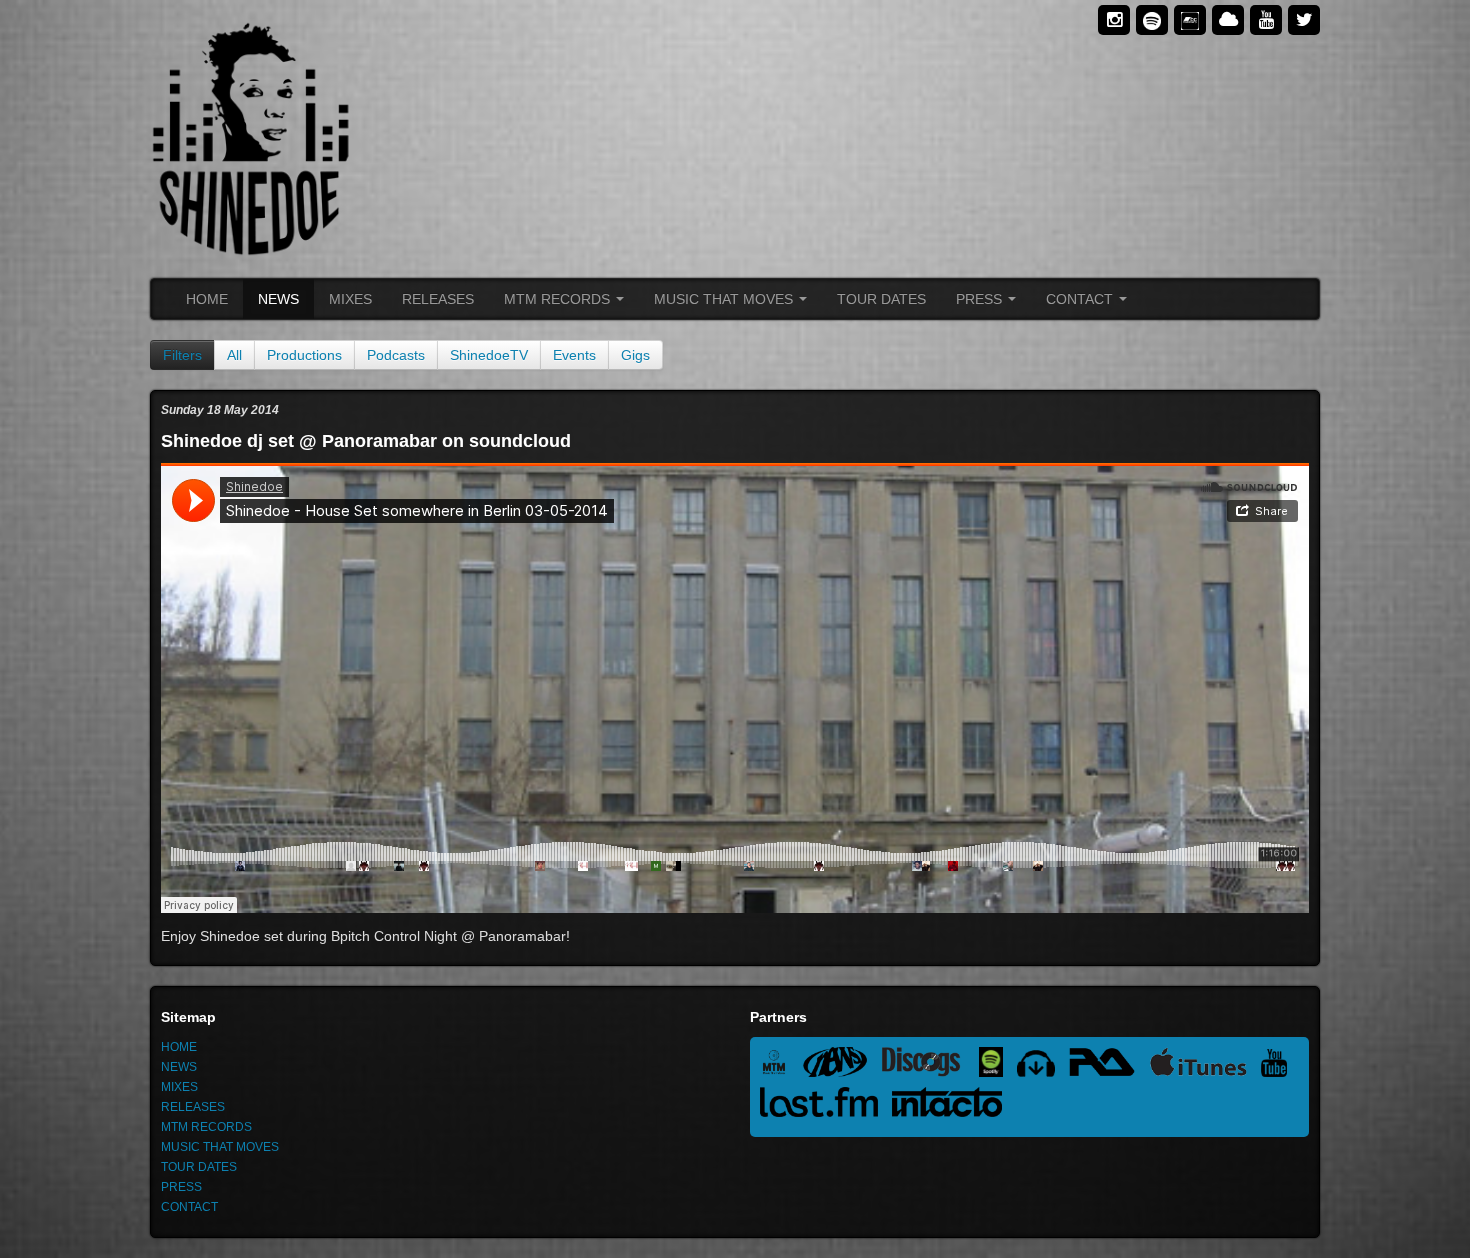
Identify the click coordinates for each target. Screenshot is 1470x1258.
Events (574, 355)
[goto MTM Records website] (781, 1065)
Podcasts (396, 355)
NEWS (278, 299)
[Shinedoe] (435, 139)
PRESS (981, 299)
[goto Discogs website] (930, 1065)
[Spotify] (1152, 20)
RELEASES (438, 299)
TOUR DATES (881, 299)
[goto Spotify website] (998, 1065)
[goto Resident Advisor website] (1109, 1065)
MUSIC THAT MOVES (725, 299)
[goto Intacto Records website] (952, 1105)
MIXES (350, 299)
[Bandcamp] (1190, 20)
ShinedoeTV (489, 355)
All (234, 355)
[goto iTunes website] (1205, 1065)
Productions (304, 355)
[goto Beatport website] (1043, 1065)
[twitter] (1304, 20)
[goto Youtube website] (1279, 1065)
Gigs (635, 355)
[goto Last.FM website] (826, 1105)
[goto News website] (842, 1065)
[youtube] (1266, 20)
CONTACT (1081, 299)
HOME (207, 299)
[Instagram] (1114, 20)
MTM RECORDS (559, 299)
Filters (182, 355)
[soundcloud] (1228, 20)
